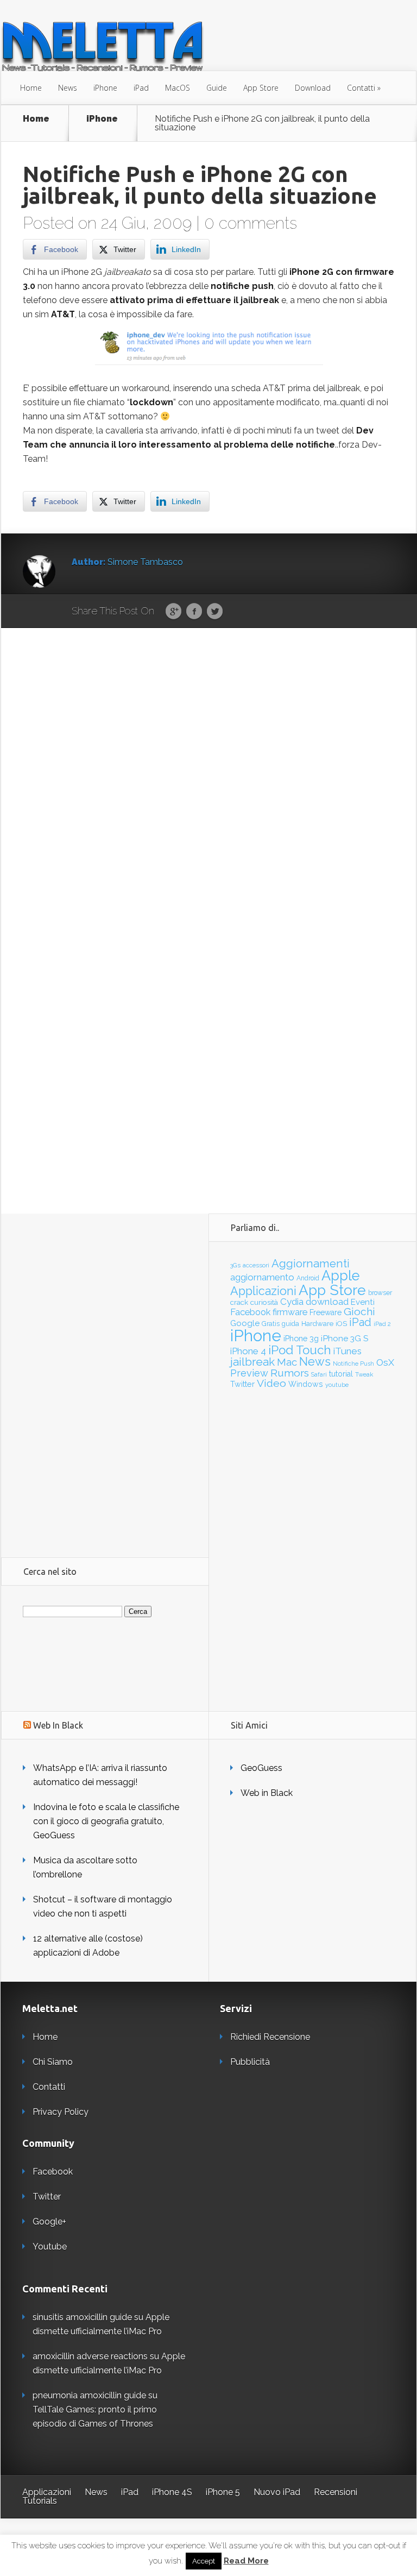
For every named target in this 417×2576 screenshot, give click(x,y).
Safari (319, 1374)
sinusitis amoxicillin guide (82, 2317)
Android (308, 1278)
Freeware (326, 1312)
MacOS (178, 88)
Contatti (361, 88)
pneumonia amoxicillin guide (89, 2395)
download (327, 1302)
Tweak (364, 1374)
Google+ (49, 2222)
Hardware (317, 1324)
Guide (217, 88)
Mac (287, 1362)
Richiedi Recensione (270, 2037)
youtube (337, 1385)
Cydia (292, 1302)
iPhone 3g (301, 1338)
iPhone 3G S (345, 1338)
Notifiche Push (353, 1364)
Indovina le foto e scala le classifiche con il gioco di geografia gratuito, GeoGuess (106, 1821)
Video (271, 1383)
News (68, 88)
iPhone (105, 88)
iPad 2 (382, 1324)
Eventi (363, 1302)
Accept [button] (204, 2561)
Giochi (359, 1312)
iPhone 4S (172, 2492)
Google (173, 612)
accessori (256, 1265)
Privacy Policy (61, 2112)
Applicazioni (263, 1291)
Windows (306, 1384)
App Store (261, 88)
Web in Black (267, 1793)
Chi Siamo (53, 2062)
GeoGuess (261, 1768)
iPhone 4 (248, 1351)
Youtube (50, 2247)
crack (239, 1302)
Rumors (290, 1373)
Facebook (194, 612)
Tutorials (40, 2501)
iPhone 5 (223, 2492)
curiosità (264, 1302)
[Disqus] (209, 796)
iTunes (347, 1351)
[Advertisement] (105, 1377)
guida (290, 1324)
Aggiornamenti (311, 1264)
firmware (290, 1312)
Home (31, 88)
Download (313, 88)
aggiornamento (262, 1277)
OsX (385, 1362)
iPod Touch (300, 1350)
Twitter (215, 612)
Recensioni (336, 2492)
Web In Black (58, 1725)
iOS (341, 1324)
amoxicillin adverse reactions (90, 2356)
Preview (249, 1373)
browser (380, 1293)
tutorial (341, 1374)
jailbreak (252, 1362)
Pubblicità (250, 2062)
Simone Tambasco (145, 562)
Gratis (271, 1324)
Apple (341, 1276)
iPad (141, 88)
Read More (246, 2561)
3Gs (235, 1265)
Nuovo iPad (277, 2492)
